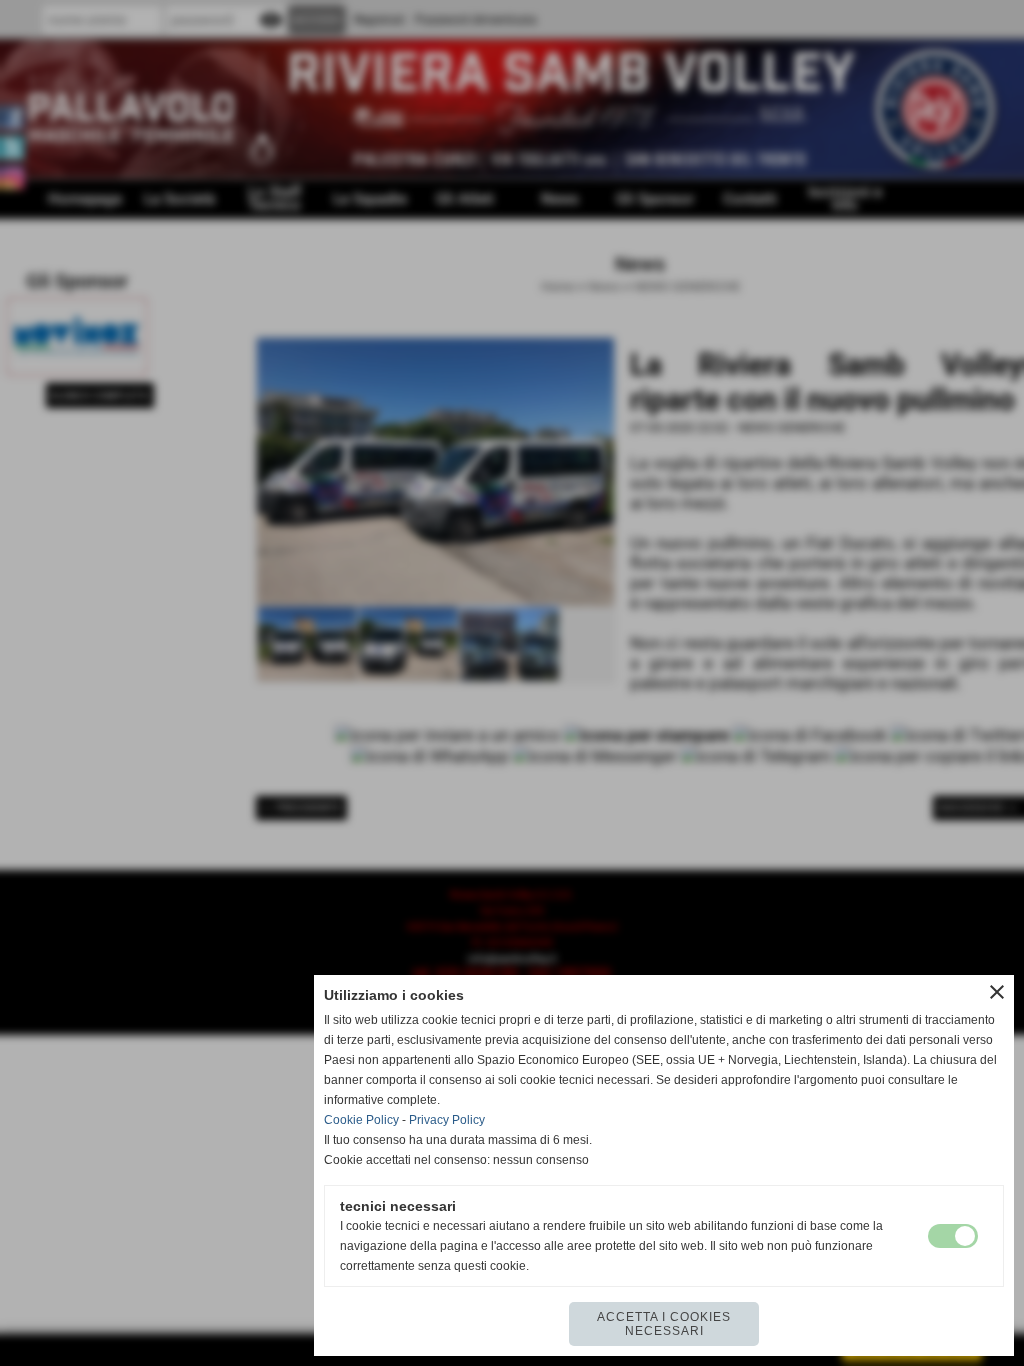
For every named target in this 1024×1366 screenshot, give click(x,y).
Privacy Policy (447, 1120)
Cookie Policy (361, 1120)
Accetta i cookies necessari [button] (664, 1324)
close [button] (997, 992)
